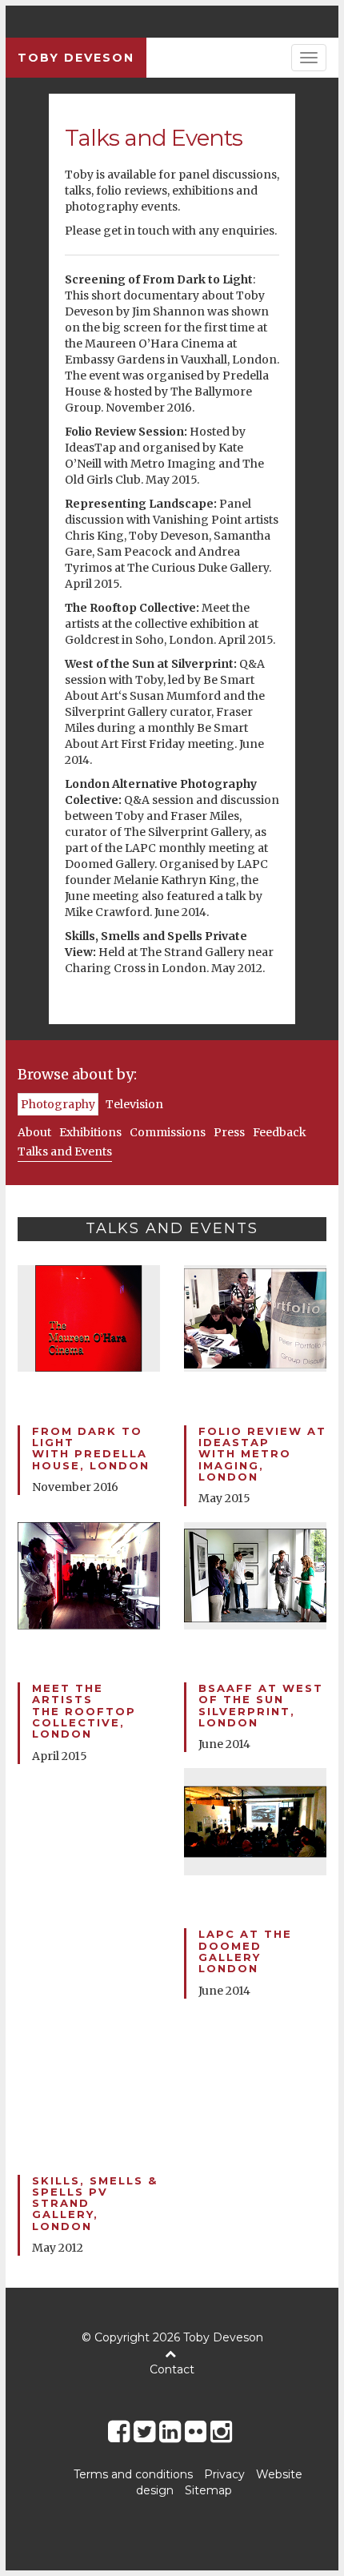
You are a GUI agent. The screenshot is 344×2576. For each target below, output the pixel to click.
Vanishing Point (197, 520)
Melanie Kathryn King (175, 880)
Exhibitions (90, 1132)
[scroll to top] (172, 2353)
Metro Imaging (173, 464)
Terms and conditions (133, 2474)
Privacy (224, 2474)
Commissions (168, 1132)
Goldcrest (92, 640)
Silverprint (95, 712)
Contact (172, 2369)
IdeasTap (90, 448)
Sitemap (208, 2490)
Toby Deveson (76, 58)
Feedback (280, 1132)
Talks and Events (65, 1151)
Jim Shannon (168, 311)
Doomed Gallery (110, 864)
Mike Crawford (107, 912)
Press (229, 1132)
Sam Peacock (134, 552)
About (34, 1132)
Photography (58, 1104)
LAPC (140, 848)
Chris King (94, 536)
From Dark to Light (198, 279)
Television (134, 1104)
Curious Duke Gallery (210, 568)
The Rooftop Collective (130, 608)
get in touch (136, 231)
